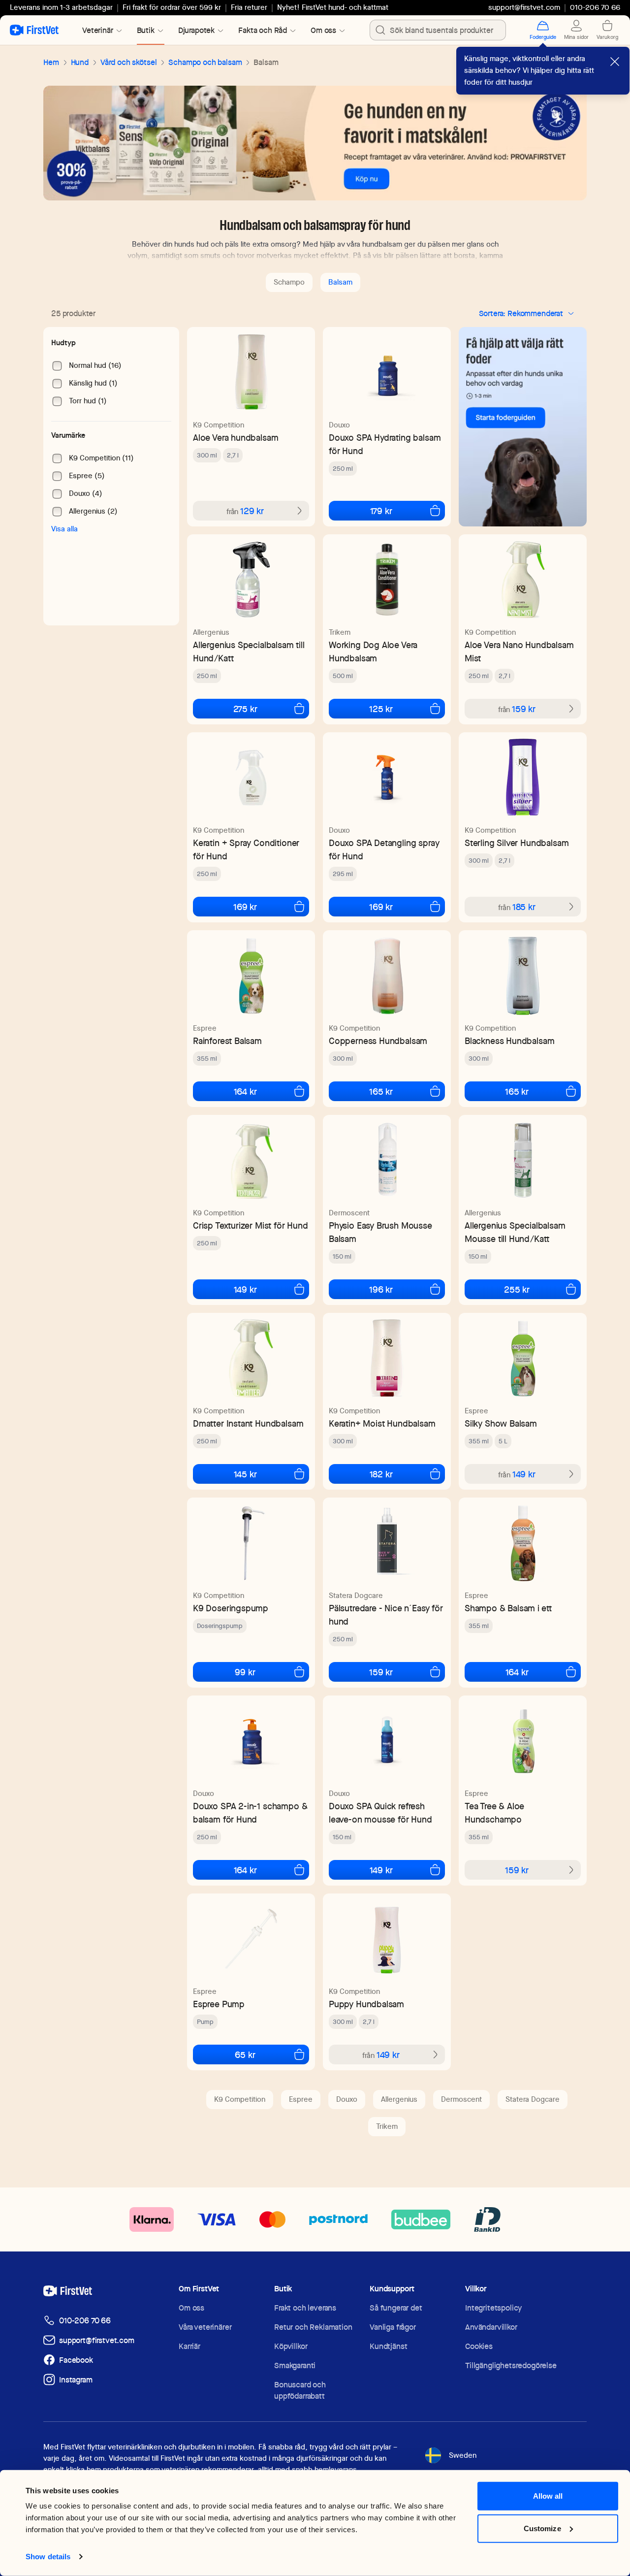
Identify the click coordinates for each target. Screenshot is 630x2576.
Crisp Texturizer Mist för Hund (251, 1225)
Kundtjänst (388, 2346)
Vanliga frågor (393, 2327)
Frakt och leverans (305, 2308)
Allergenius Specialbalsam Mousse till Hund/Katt (515, 1232)
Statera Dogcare (356, 1596)
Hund (80, 62)
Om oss (191, 2308)
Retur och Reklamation (313, 2327)
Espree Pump (219, 2004)
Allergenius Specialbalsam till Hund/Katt (249, 652)
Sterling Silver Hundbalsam (517, 843)
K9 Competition (219, 425)
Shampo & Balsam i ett (508, 1608)
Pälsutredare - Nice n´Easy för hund (386, 1615)
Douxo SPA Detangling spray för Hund (384, 849)
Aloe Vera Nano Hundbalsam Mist (519, 652)
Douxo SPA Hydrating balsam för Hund (385, 444)
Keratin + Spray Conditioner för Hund (246, 849)
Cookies (479, 2346)
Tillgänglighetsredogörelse (511, 2365)
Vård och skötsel (128, 62)
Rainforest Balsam (227, 1041)
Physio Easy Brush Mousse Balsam (380, 1232)
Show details (48, 2557)
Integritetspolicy (493, 2308)
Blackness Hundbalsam (509, 1041)
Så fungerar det (396, 2308)
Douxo (339, 425)
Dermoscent (349, 1213)
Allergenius (211, 632)
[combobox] (438, 30)
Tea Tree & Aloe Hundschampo (494, 1813)
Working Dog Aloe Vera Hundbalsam (373, 652)
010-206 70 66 (85, 2321)
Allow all (548, 2496)
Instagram (76, 2380)
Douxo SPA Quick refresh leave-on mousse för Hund (380, 1813)
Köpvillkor (291, 2346)
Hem (51, 62)
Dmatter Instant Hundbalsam (248, 1423)
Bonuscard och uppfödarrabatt (300, 2390)
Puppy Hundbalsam (366, 2004)
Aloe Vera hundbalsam (236, 438)
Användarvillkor (491, 2327)
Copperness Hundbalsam (378, 1041)
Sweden (463, 2455)
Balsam (340, 282)
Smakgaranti (295, 2365)
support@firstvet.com (524, 7)
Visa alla (64, 529)
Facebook (76, 2360)
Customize (542, 2528)
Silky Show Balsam (501, 1423)
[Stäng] (615, 62)
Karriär (189, 2346)
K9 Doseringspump (231, 1608)
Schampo (289, 282)
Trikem (340, 632)
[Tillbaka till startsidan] (34, 30)
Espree (205, 1028)
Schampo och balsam (205, 62)
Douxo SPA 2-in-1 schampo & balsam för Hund (250, 1813)
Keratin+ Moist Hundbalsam (382, 1423)
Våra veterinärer (205, 2327)
